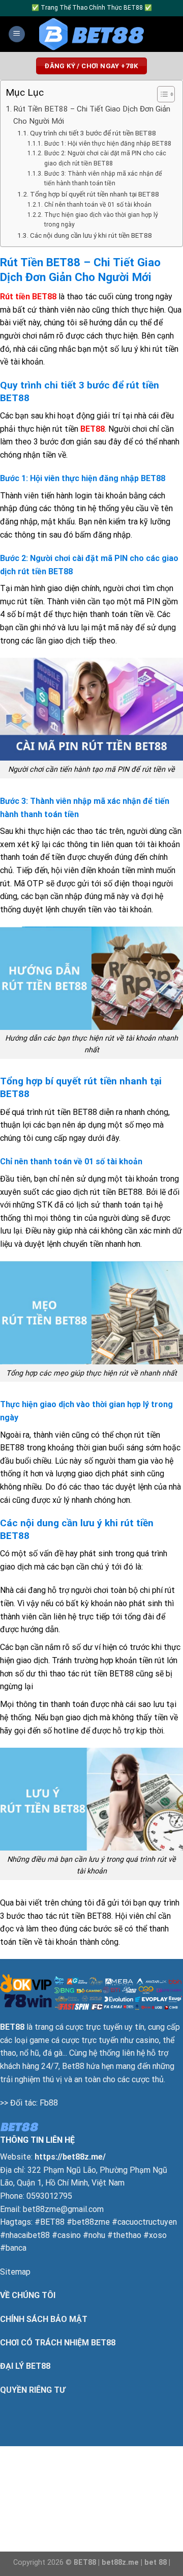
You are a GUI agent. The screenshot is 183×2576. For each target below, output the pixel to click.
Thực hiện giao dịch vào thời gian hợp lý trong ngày (101, 220)
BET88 (93, 429)
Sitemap (15, 2272)
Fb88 (49, 2103)
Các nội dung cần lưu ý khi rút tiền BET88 (91, 235)
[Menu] (17, 34)
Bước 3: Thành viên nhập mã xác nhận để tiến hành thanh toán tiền (103, 179)
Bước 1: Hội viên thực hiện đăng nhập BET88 (108, 144)
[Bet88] (92, 34)
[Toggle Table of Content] (161, 94)
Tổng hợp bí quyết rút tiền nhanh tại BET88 (95, 194)
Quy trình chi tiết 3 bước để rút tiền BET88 (93, 133)
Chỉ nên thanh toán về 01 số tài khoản (98, 205)
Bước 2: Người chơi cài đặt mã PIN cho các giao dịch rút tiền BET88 (105, 158)
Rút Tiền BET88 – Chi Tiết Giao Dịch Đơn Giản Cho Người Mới (92, 115)
